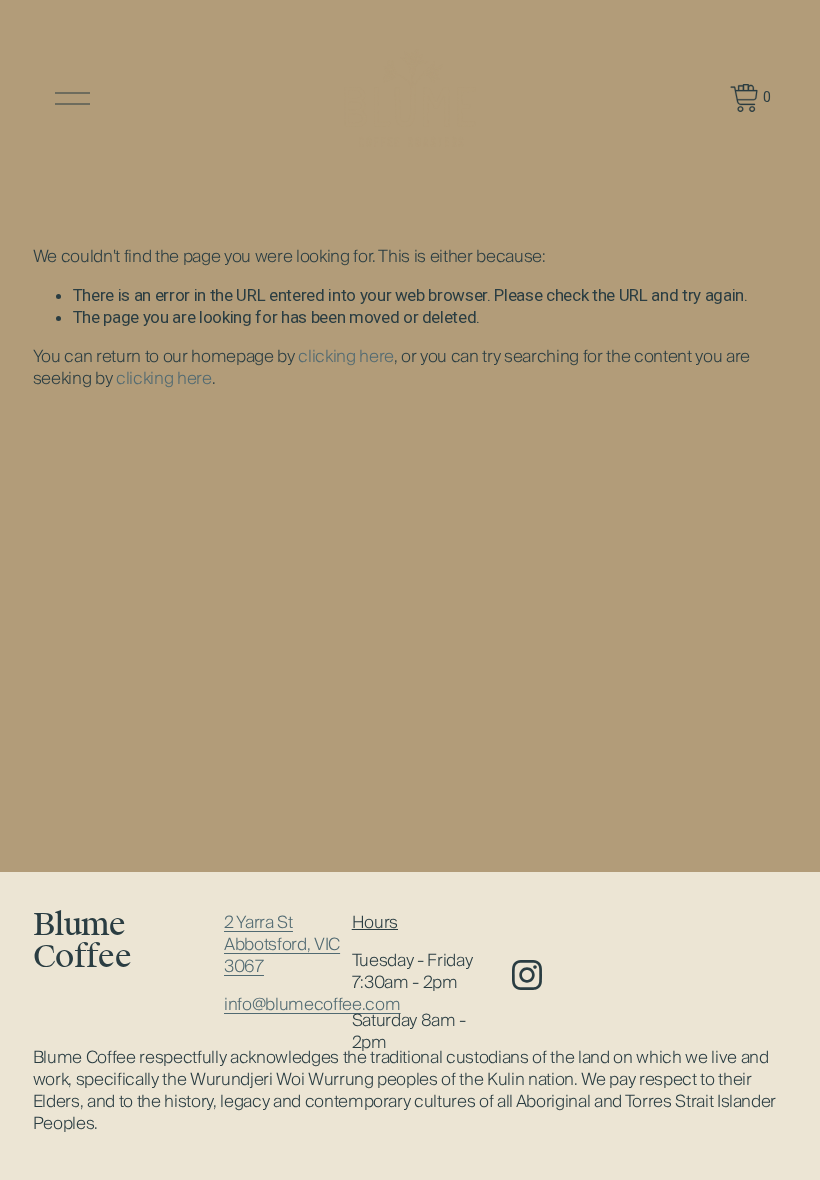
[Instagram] (527, 975)
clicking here (346, 356)
